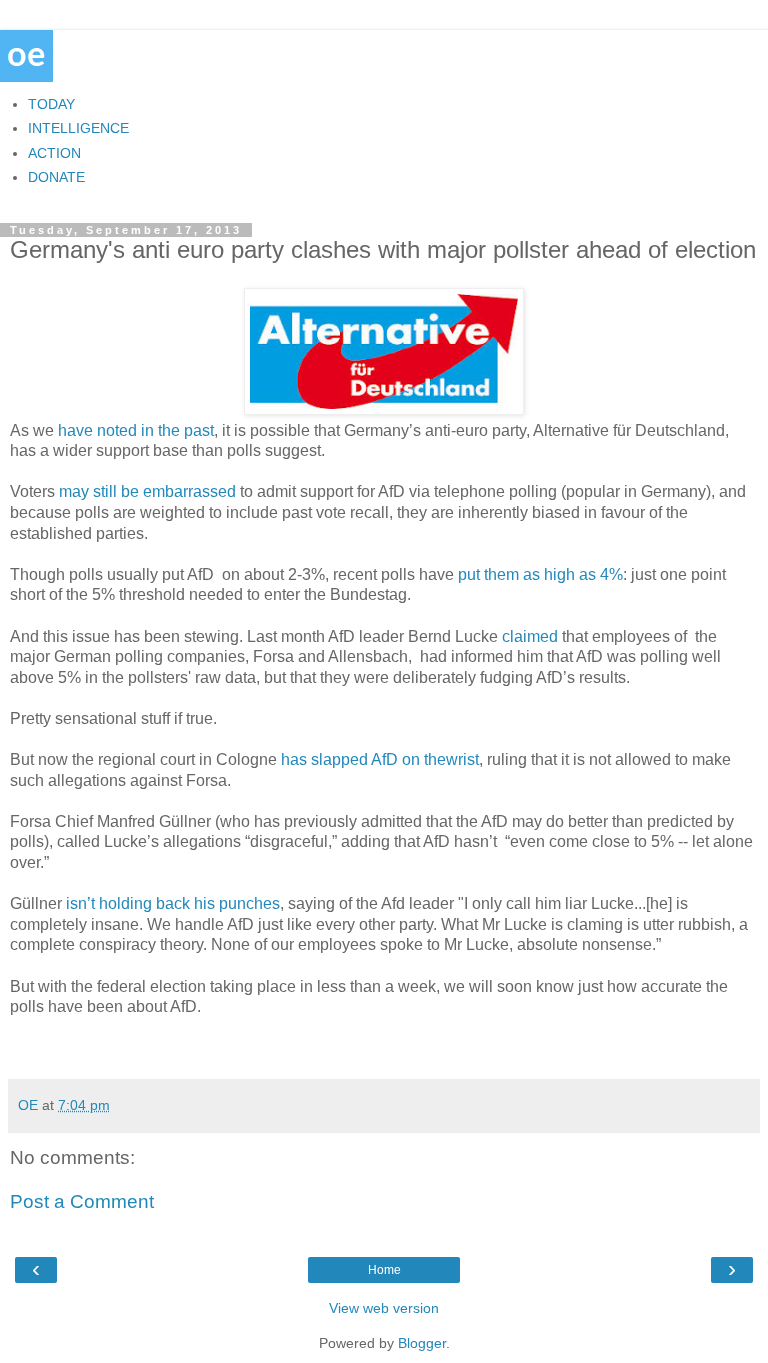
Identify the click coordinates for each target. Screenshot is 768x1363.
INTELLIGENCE (78, 128)
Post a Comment (82, 1201)
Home (384, 1270)
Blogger (422, 1343)
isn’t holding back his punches (173, 903)
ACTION (54, 153)
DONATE (56, 177)
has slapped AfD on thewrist (380, 759)
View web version (384, 1308)
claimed (530, 636)
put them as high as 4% (540, 574)
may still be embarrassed (147, 491)
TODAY (51, 104)
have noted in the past (136, 430)
